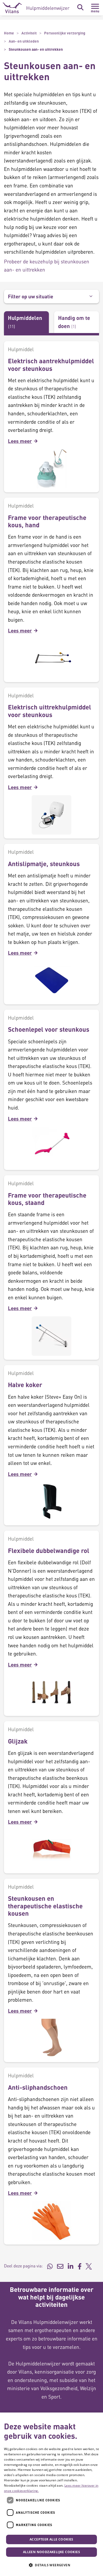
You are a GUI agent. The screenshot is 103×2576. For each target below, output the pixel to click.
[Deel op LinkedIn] (71, 2266)
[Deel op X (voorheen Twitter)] (89, 2266)
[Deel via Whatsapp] (50, 2266)
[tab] (26, 322)
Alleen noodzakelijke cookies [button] (51, 2552)
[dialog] (51, 2494)
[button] (51, 2565)
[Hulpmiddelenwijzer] (36, 8)
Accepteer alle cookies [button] (51, 2539)
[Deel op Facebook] (80, 2266)
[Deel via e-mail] (60, 2266)
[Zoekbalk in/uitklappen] (80, 7)
